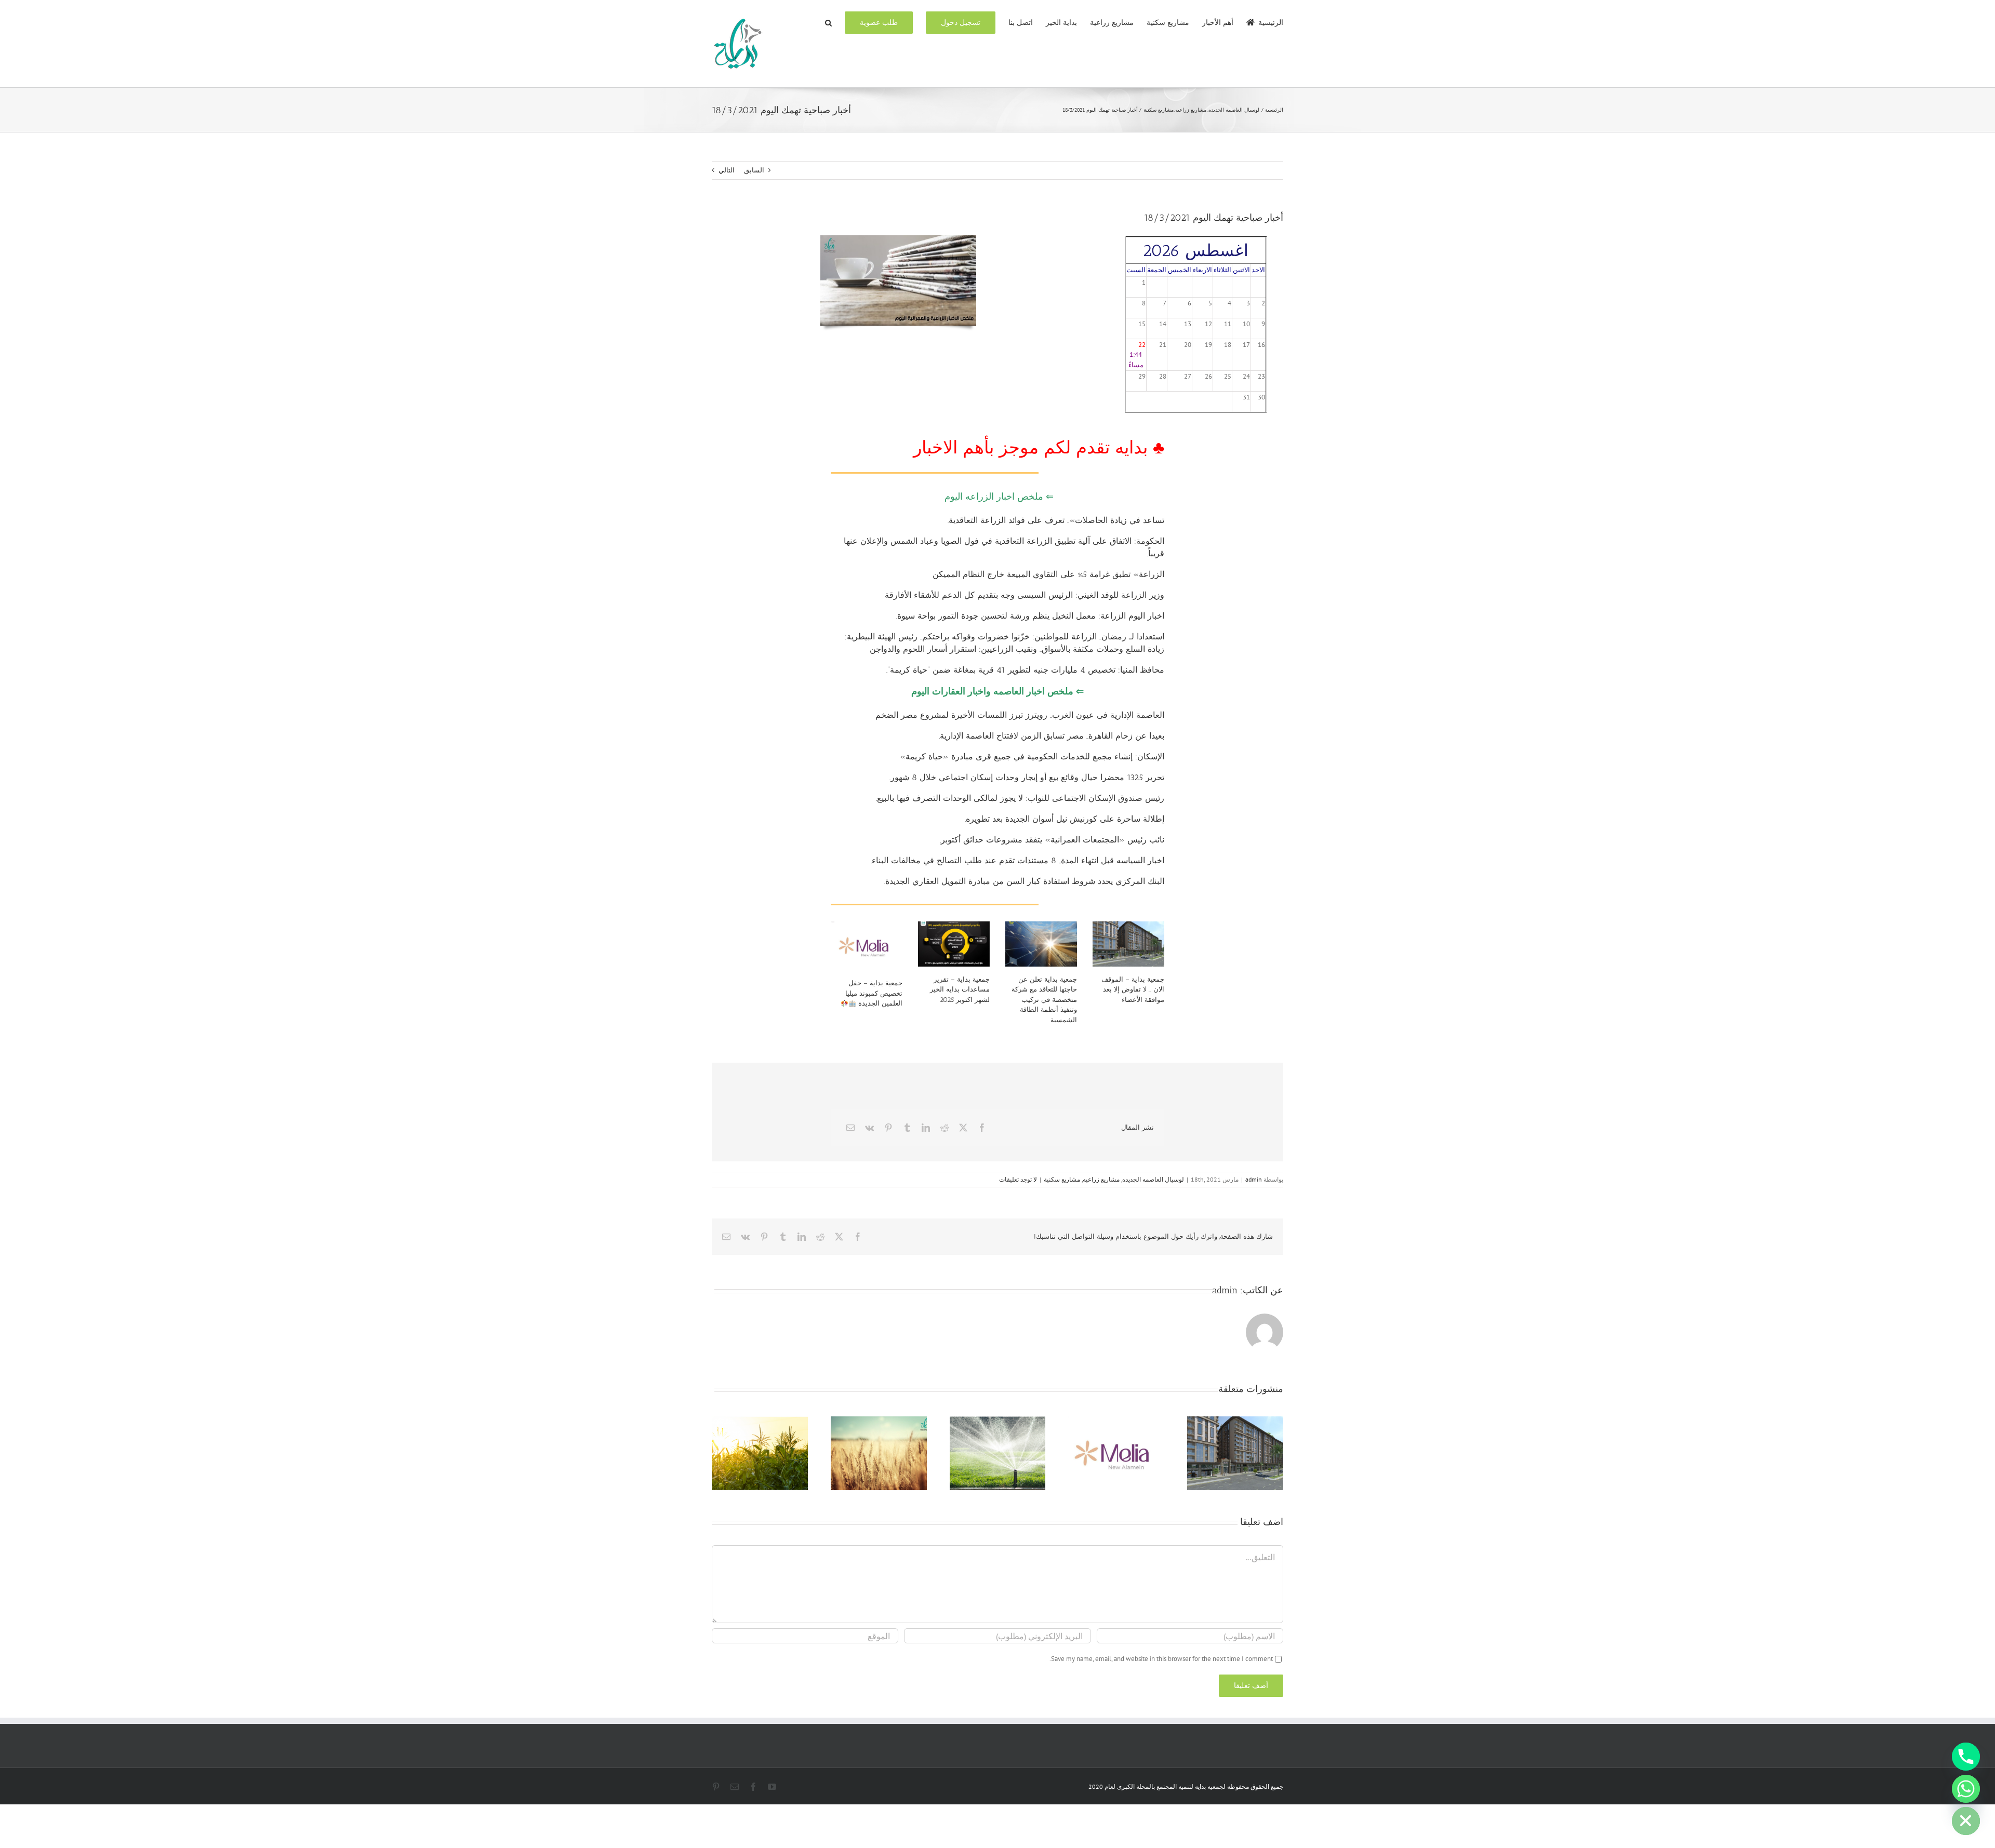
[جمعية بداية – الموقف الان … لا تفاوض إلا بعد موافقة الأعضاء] (1128, 944)
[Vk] (869, 1128)
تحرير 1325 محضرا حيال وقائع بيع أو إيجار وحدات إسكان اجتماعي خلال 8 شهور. (1027, 777)
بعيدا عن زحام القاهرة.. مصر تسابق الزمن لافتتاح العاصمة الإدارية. (1052, 736)
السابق (754, 170)
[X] (963, 1128)
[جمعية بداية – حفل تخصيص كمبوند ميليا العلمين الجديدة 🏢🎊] (867, 946)
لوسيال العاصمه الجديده (1153, 1179)
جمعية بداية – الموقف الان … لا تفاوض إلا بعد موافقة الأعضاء (1133, 989)
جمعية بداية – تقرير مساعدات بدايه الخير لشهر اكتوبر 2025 (960, 989)
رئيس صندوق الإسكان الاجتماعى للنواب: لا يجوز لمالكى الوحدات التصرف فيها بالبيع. (1020, 798)
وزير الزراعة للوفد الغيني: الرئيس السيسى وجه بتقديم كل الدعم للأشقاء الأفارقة (1025, 595)
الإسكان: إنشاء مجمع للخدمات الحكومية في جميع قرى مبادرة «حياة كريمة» (1032, 756)
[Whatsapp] (1966, 1789)
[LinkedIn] (926, 1128)
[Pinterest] (888, 1128)
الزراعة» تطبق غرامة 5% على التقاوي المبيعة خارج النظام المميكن (1048, 574)
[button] (828, 22)
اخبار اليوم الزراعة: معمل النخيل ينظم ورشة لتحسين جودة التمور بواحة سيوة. (1030, 616)
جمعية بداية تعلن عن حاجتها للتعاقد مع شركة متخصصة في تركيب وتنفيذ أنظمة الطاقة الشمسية (1044, 1000)
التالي (727, 170)
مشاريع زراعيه (1101, 1179)
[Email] (850, 1128)
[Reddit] (945, 1128)
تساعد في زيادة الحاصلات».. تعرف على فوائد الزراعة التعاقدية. (1056, 520)
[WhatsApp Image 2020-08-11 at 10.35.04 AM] (898, 239)
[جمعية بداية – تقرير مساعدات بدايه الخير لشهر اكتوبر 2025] (954, 944)
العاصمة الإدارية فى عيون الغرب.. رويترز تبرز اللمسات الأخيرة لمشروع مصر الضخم (1020, 715)
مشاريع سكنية (1062, 1179)
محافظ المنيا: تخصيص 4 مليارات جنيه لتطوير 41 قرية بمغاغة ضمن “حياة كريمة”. (1025, 670)
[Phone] (1966, 1757)
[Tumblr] (907, 1128)
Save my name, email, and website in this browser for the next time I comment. (1161, 1659)
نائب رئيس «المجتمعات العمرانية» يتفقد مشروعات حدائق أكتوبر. (1052, 840)
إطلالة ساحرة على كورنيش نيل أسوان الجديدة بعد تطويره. (1065, 819)
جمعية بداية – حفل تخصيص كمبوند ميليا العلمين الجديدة (874, 993)
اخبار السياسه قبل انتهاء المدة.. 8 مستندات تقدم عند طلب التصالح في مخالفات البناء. (1018, 860)
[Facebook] (982, 1128)
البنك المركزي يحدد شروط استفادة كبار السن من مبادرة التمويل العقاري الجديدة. (1024, 881)
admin (1254, 1179)
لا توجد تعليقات (1018, 1179)
